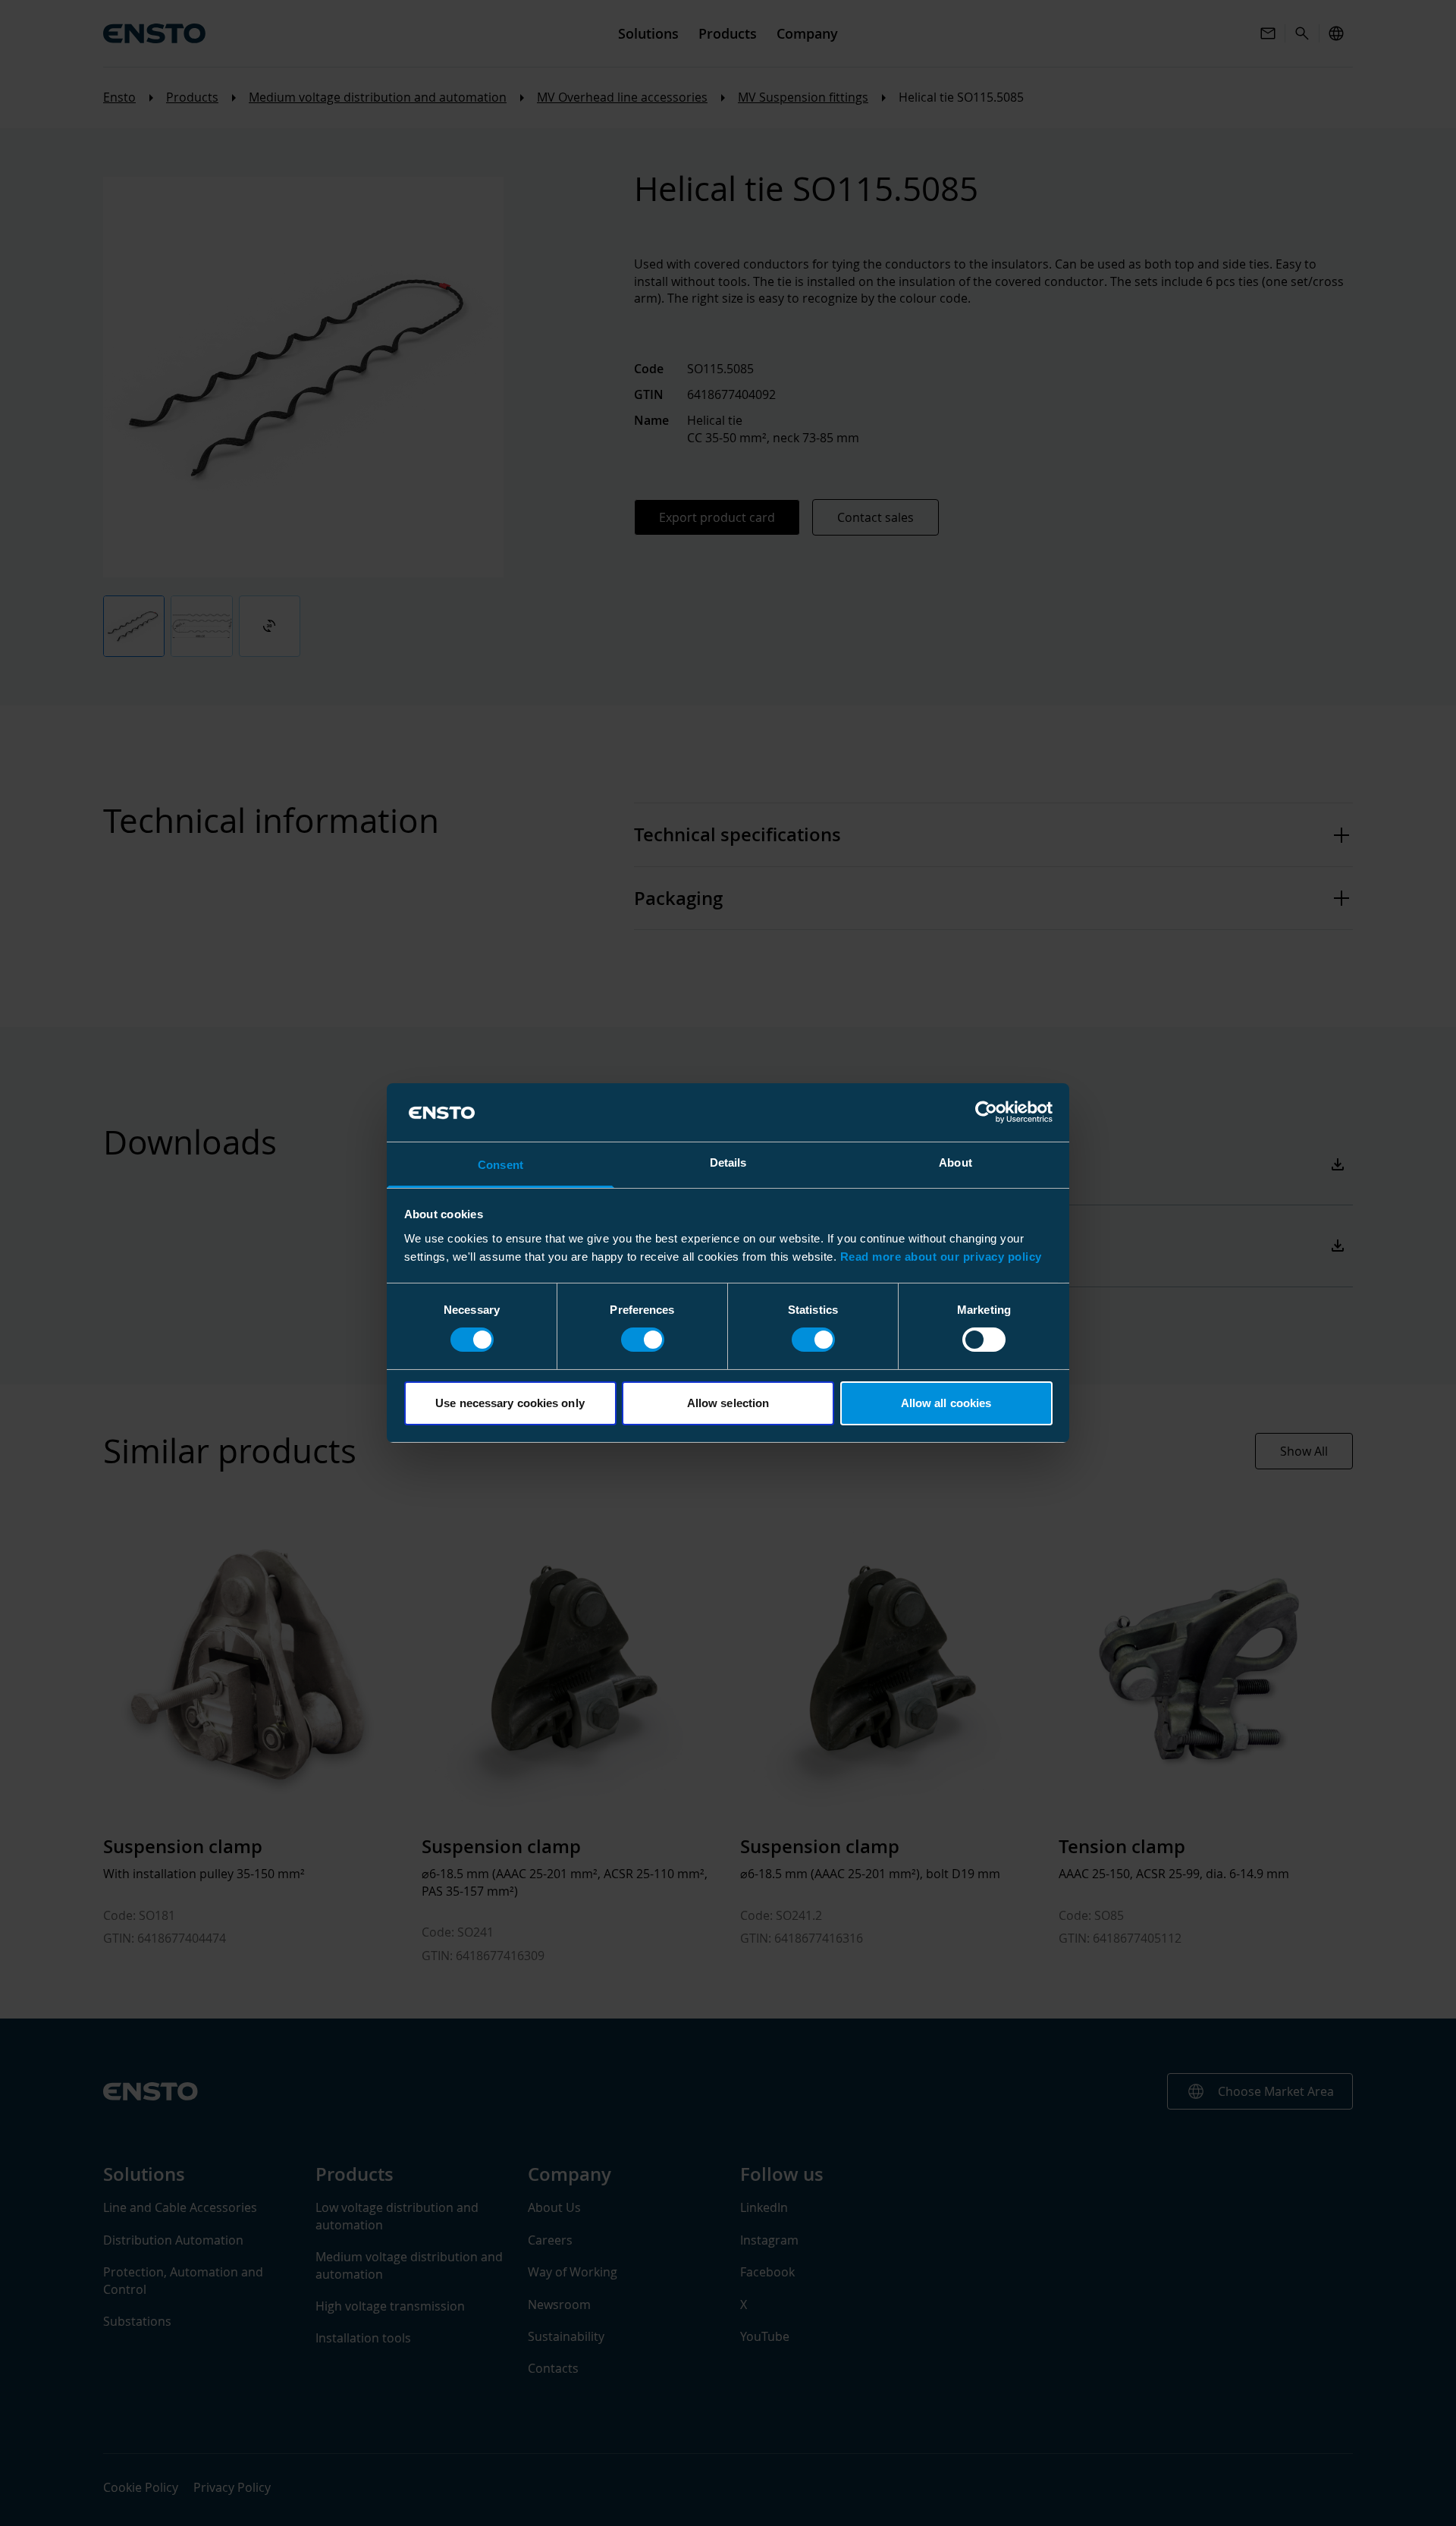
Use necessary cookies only (510, 1403)
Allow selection (728, 1403)
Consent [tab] (500, 1165)
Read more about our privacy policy (941, 1257)
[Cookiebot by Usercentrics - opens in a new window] (986, 1112)
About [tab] (955, 1162)
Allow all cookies (946, 1403)
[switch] (643, 1340)
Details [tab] (728, 1162)
